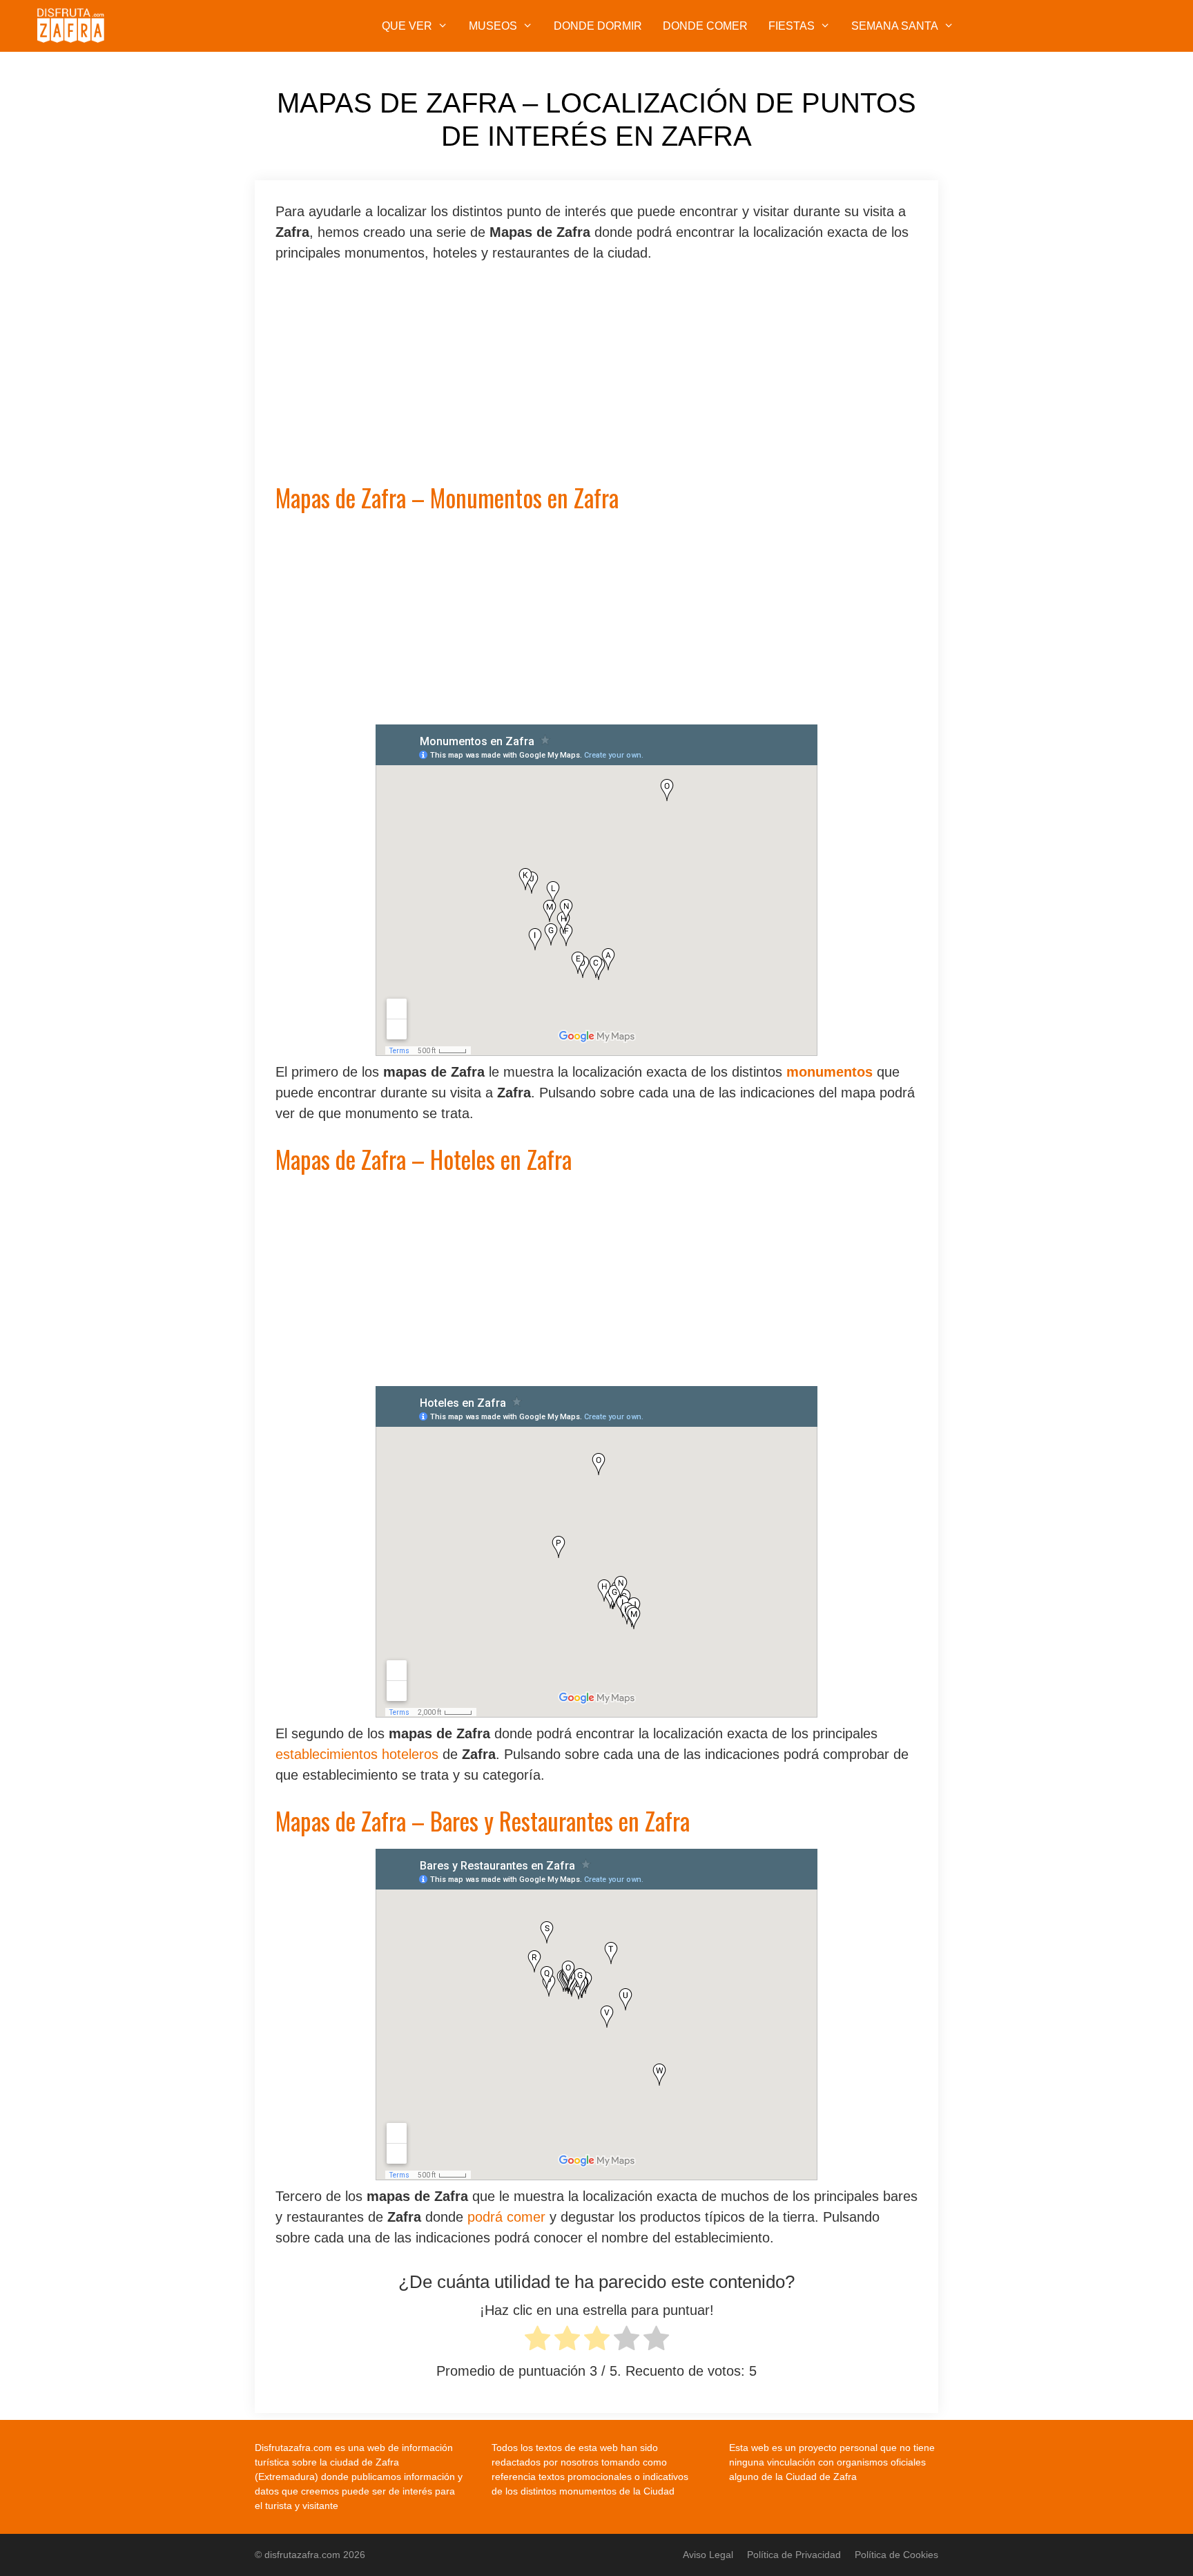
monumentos (830, 1072)
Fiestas (792, 26)
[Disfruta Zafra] (75, 26)
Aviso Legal (708, 2555)
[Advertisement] (596, 381)
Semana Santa (895, 26)
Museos (493, 26)
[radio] (537, 2341)
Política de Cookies (896, 2555)
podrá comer (506, 2217)
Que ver (407, 26)
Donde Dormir (598, 26)
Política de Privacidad (794, 2555)
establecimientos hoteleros (357, 1754)
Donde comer (705, 26)
